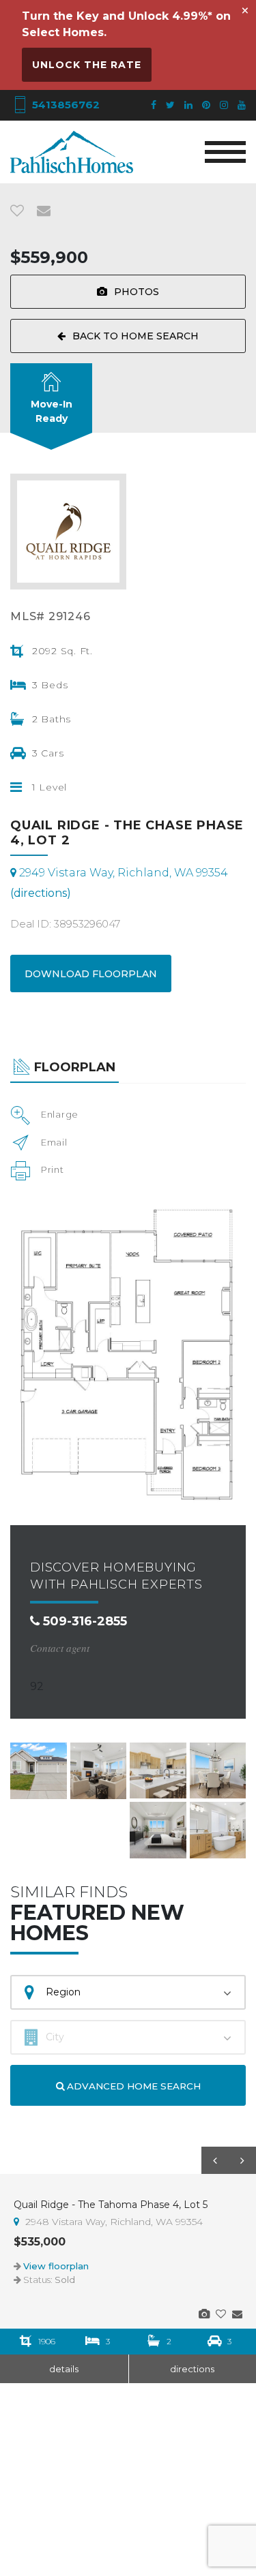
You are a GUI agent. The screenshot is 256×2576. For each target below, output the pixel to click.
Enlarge (60, 1114)
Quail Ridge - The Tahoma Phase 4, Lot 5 (111, 2205)
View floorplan (56, 2266)
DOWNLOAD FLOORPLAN (91, 974)
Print (53, 1169)
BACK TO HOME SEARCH (136, 336)
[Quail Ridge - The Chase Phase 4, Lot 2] (39, 1771)
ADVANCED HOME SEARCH (132, 2086)
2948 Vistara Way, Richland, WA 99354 (113, 2222)
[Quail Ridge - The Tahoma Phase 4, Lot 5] (204, 2314)
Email (54, 1142)
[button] (215, 2160)
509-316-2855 (83, 1621)
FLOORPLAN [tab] (75, 1067)
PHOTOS (137, 292)
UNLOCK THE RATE (87, 65)
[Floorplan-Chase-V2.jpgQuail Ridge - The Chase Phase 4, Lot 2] (128, 1352)
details (64, 2369)
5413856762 (65, 105)
